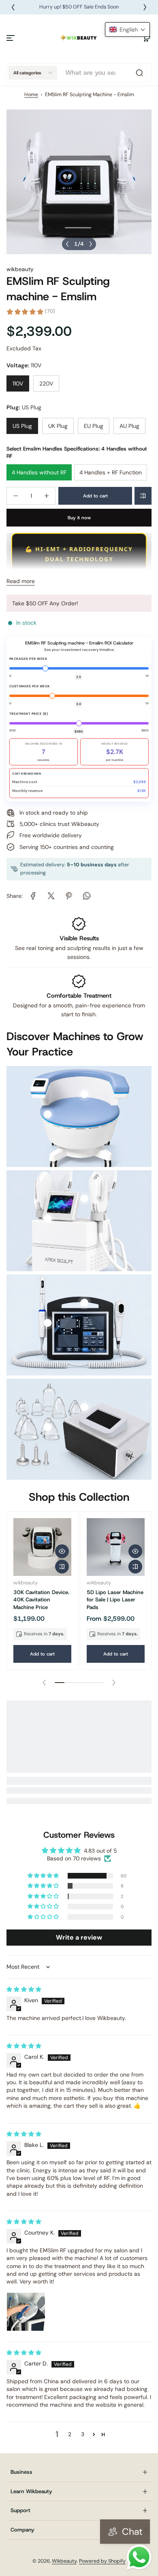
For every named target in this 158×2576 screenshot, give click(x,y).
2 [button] (70, 2434)
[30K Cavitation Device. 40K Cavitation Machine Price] (42, 1547)
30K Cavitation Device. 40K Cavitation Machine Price (41, 1600)
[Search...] (139, 73)
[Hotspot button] (47, 1114)
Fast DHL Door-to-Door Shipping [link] (82, 7)
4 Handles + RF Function (111, 472)
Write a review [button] (79, 1937)
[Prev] (13, 7)
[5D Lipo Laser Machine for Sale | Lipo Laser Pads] (116, 1547)
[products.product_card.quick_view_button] (62, 1551)
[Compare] (143, 496)
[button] (147, 38)
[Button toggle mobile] (11, 38)
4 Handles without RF (39, 472)
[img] (24, 1989)
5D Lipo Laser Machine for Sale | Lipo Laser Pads (115, 1600)
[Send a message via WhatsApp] (139, 2557)
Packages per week (28, 659)
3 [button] (83, 2434)
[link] (33, 896)
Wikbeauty (64, 2561)
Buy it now (79, 518)
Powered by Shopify (102, 2561)
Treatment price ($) (29, 714)
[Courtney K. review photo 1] (26, 2312)
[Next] (145, 7)
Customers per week (30, 686)
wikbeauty (20, 269)
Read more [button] (21, 581)
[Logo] (79, 38)
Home (31, 95)
